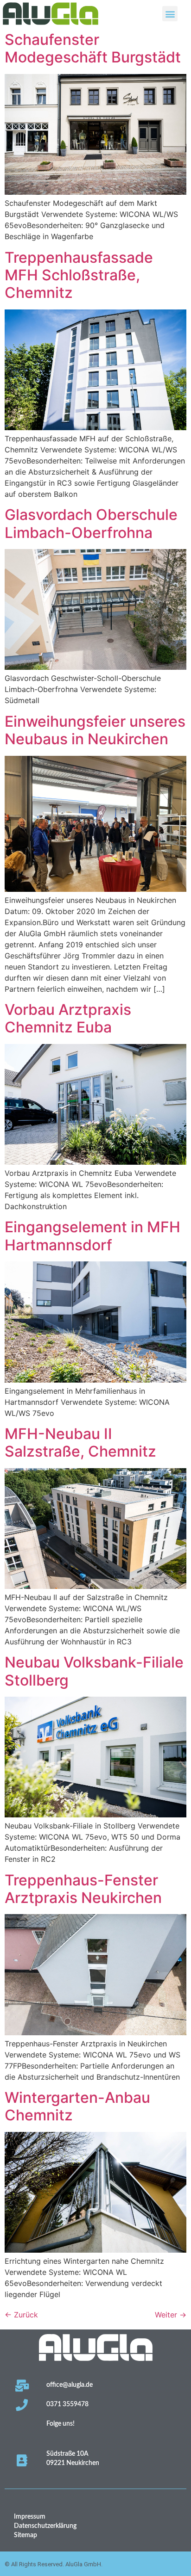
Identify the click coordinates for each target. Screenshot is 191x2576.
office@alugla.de (70, 2385)
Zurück (21, 2315)
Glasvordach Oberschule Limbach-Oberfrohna (91, 523)
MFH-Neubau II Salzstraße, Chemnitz (80, 1442)
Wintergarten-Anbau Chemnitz (77, 2106)
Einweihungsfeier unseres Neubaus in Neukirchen (95, 730)
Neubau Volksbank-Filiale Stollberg (94, 1671)
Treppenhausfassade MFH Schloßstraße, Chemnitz (79, 275)
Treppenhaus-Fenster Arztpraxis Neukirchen (83, 1889)
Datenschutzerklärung (45, 2526)
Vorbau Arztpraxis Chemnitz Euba (68, 1018)
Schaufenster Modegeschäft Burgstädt (93, 48)
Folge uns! (60, 2424)
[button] (170, 14)
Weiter (171, 2315)
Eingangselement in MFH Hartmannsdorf (92, 1236)
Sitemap (25, 2535)
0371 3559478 (67, 2404)
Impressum (30, 2517)
